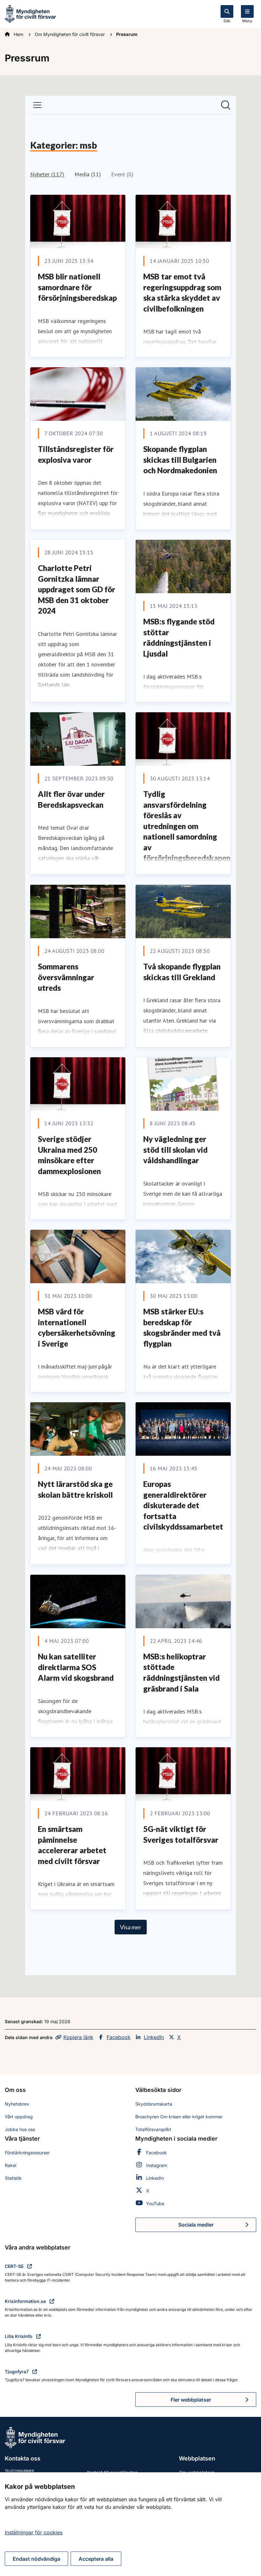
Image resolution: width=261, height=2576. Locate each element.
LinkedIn (154, 2037)
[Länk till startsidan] (30, 13)
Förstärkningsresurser (27, 2153)
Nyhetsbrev (17, 2104)
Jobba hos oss (20, 2129)
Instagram (157, 2165)
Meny (247, 21)
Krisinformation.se (26, 2301)
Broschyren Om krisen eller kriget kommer (179, 2117)
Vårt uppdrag (19, 2117)
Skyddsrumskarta (154, 2104)
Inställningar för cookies (34, 2532)
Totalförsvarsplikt (153, 2129)
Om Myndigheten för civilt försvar (70, 34)
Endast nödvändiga (36, 2559)
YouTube (155, 2203)
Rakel (11, 2165)
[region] (130, 2524)
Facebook (119, 2037)
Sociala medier (217, 2227)
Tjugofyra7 (17, 2372)
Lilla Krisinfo (19, 2336)
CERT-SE (15, 2266)
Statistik (13, 2178)
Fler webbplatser (191, 2400)
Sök (227, 21)
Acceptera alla (96, 2559)
